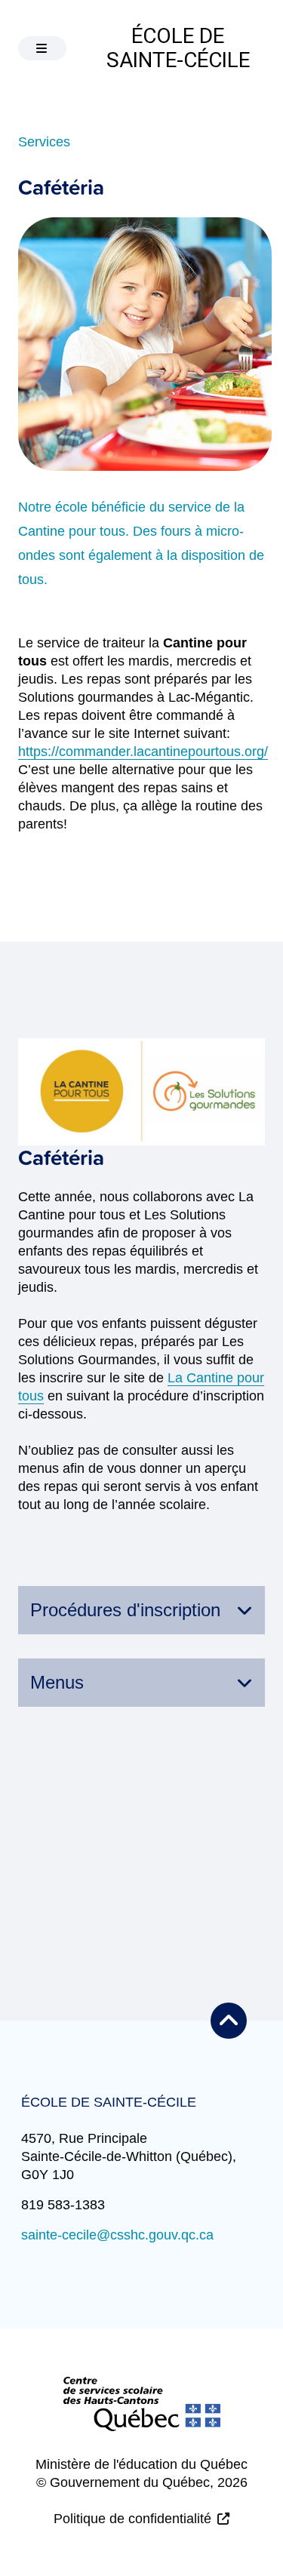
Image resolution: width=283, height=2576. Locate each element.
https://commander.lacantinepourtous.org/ (143, 752)
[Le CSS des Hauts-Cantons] (142, 2416)
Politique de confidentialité (132, 2519)
